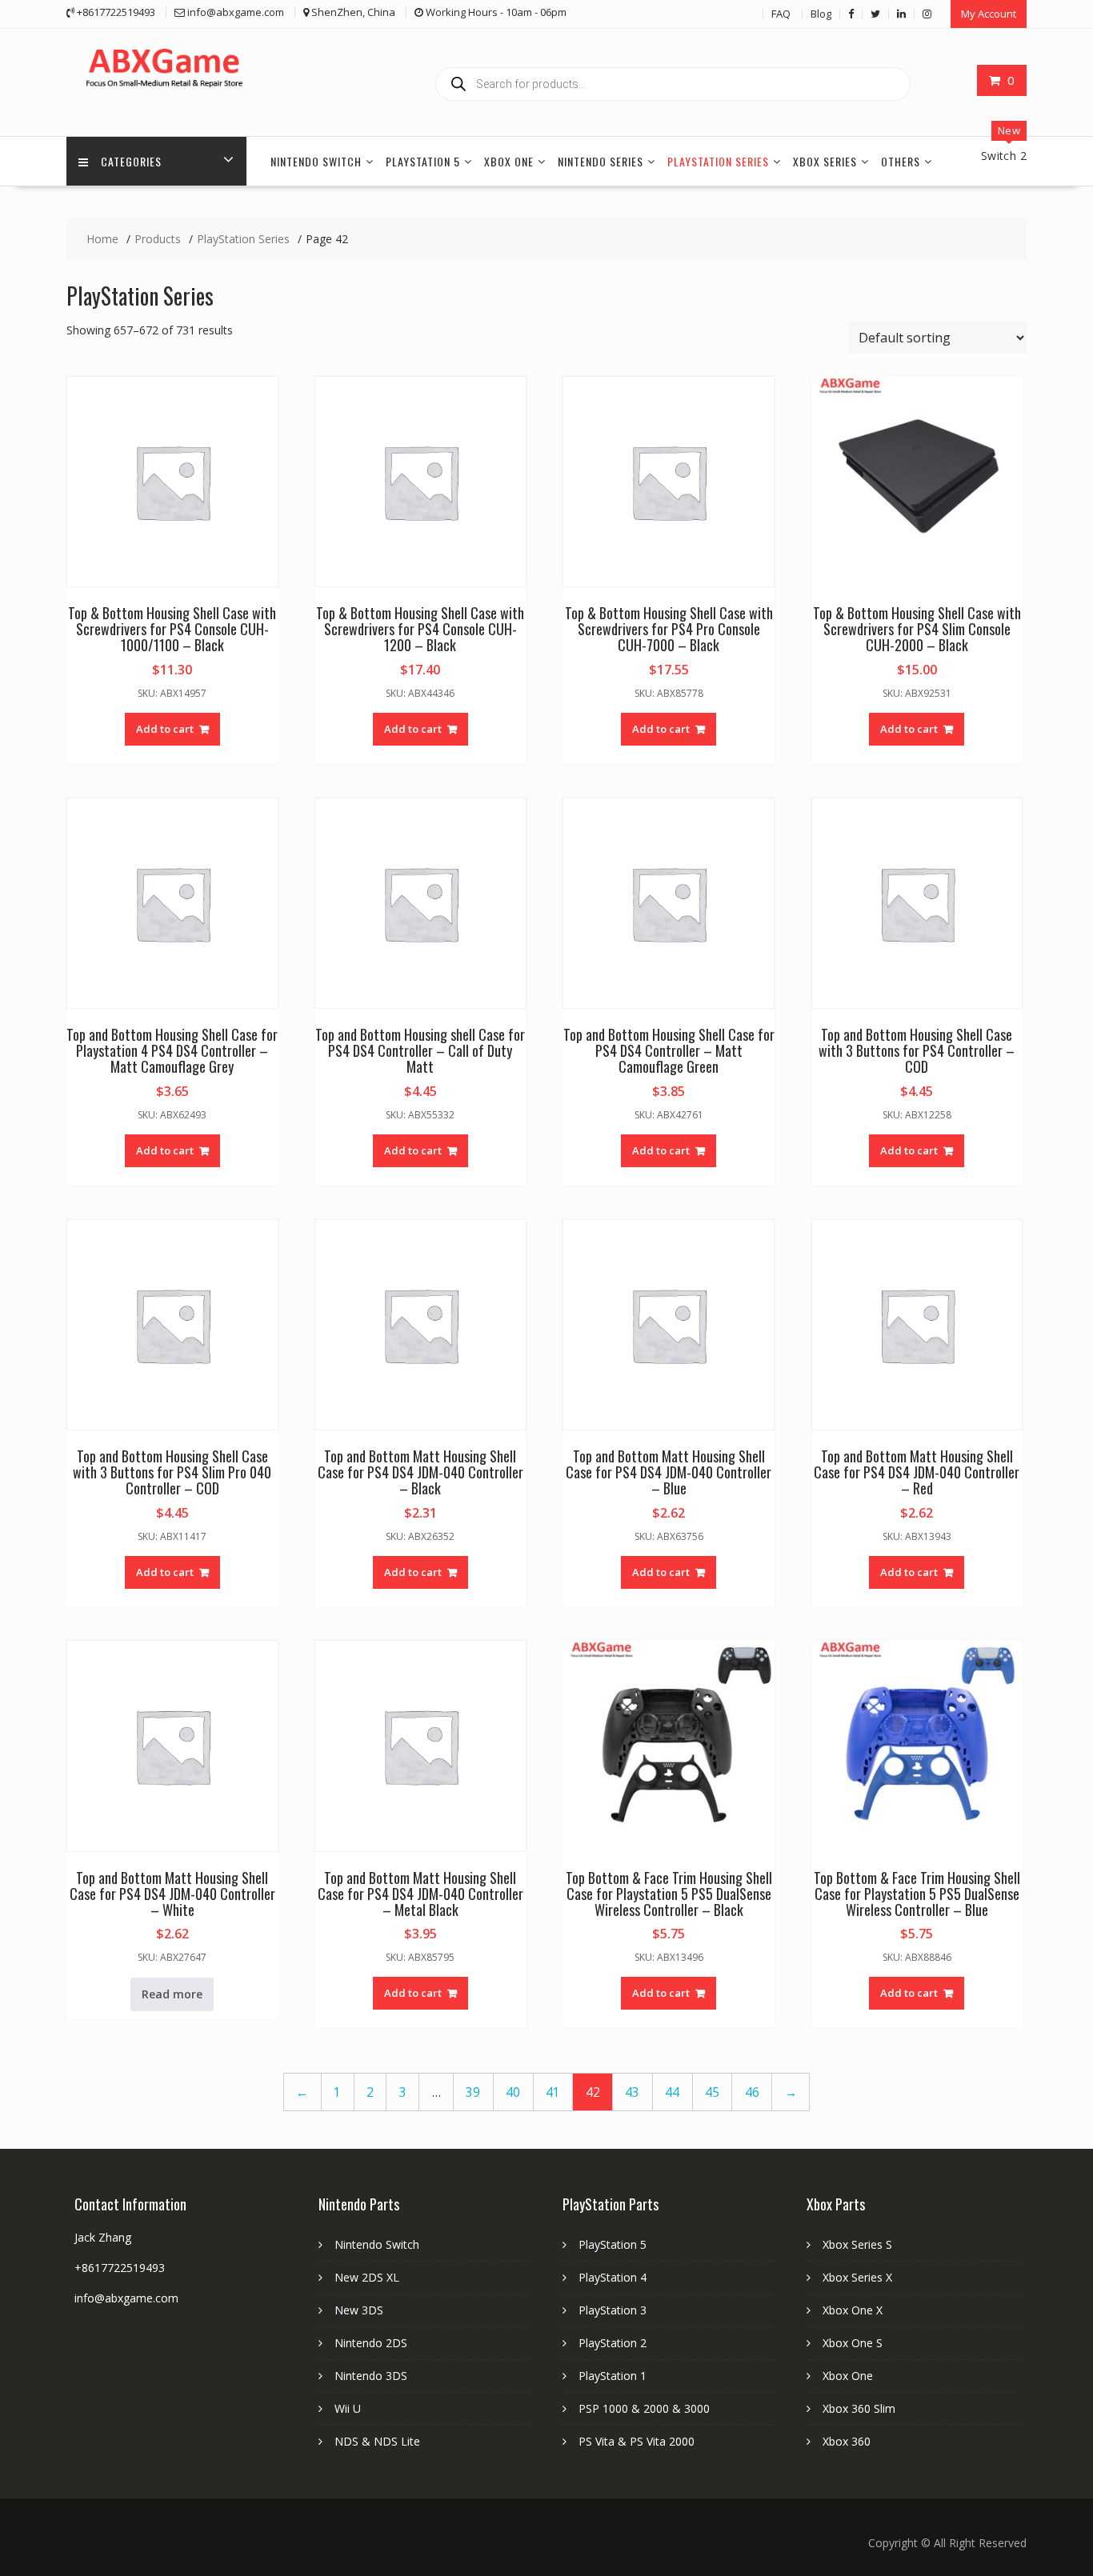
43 (632, 2092)
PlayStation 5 (423, 161)
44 (672, 2092)
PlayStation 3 (613, 2310)
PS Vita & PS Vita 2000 (637, 2441)
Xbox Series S (857, 2244)
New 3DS (359, 2310)
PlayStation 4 (613, 2277)
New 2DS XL (367, 2277)
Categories (131, 161)
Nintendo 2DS (371, 2343)
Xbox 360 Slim (859, 2408)
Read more (172, 1994)
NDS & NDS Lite (377, 2441)
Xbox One (509, 161)
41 (553, 2092)
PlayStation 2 (613, 2343)
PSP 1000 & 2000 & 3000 (644, 2408)
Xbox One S (853, 2343)
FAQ (781, 14)
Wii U (348, 2408)
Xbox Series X (857, 2277)
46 (752, 2092)
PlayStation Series (718, 161)
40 (513, 2092)
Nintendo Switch (316, 161)
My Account (989, 14)
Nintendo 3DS (371, 2376)
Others (901, 161)
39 (473, 2092)
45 (712, 2092)
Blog (821, 14)
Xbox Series (825, 161)
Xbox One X (853, 2310)
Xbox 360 (847, 2441)
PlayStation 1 (613, 2376)
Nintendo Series (601, 161)
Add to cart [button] (165, 729)
